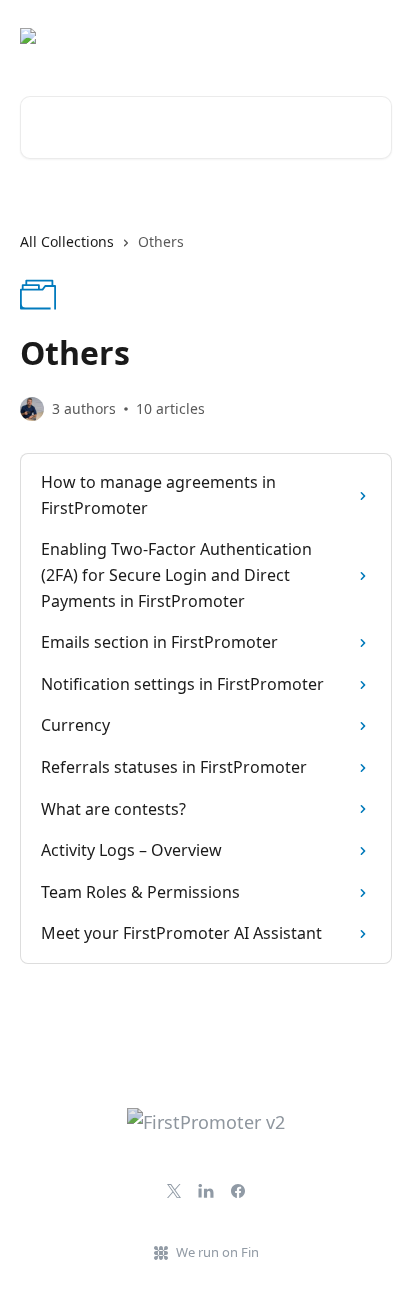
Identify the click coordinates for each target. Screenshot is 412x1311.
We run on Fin (217, 1252)
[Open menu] (374, 36)
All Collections (67, 241)
